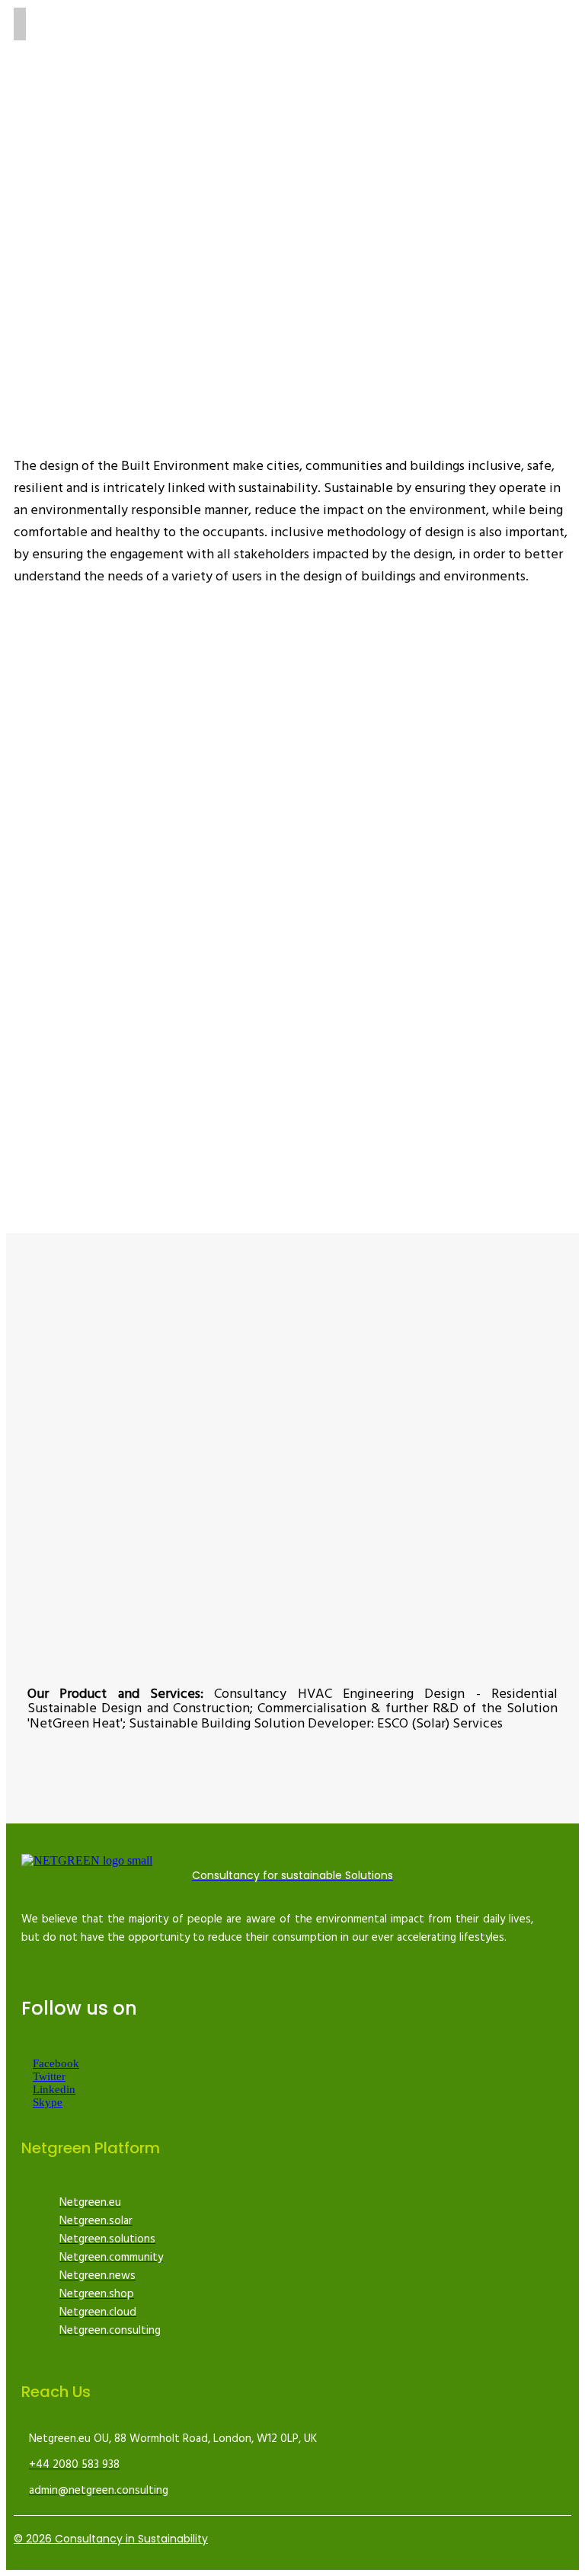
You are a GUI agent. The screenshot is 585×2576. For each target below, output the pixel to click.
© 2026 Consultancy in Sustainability (111, 2539)
